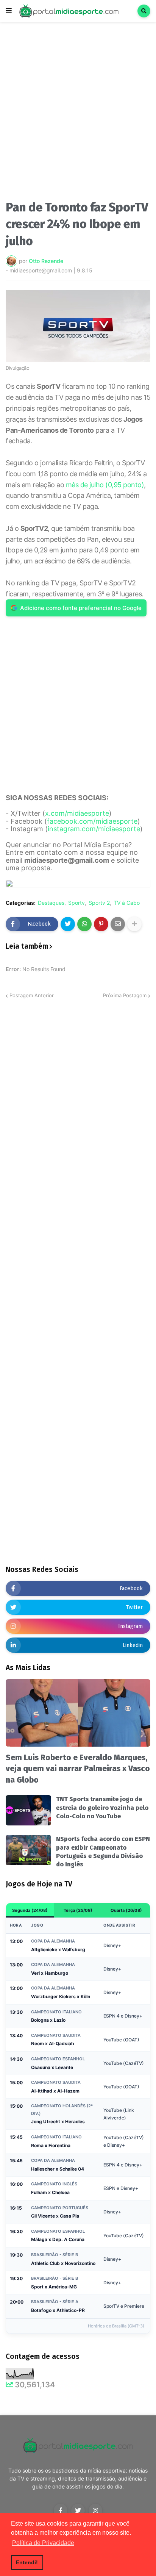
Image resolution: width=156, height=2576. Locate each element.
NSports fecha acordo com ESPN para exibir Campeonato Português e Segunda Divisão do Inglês (103, 1852)
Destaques (51, 903)
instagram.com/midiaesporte (94, 829)
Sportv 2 (99, 903)
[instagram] (95, 2510)
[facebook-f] (61, 2510)
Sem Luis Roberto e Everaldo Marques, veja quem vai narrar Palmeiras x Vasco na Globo (78, 1769)
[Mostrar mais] (134, 924)
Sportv (76, 903)
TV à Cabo (127, 903)
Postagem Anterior (32, 995)
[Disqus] (78, 1095)
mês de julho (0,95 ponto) (105, 485)
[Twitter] (68, 924)
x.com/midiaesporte (77, 813)
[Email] (118, 924)
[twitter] (78, 2510)
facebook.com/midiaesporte (92, 821)
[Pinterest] (101, 924)
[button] (9, 11)
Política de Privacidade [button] (43, 2543)
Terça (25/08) (78, 1910)
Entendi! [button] (27, 2562)
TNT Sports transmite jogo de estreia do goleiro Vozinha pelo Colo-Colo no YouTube (102, 1808)
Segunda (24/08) (30, 1910)
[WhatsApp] (84, 924)
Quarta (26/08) (126, 1910)
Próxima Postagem (125, 995)
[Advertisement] (78, 113)
